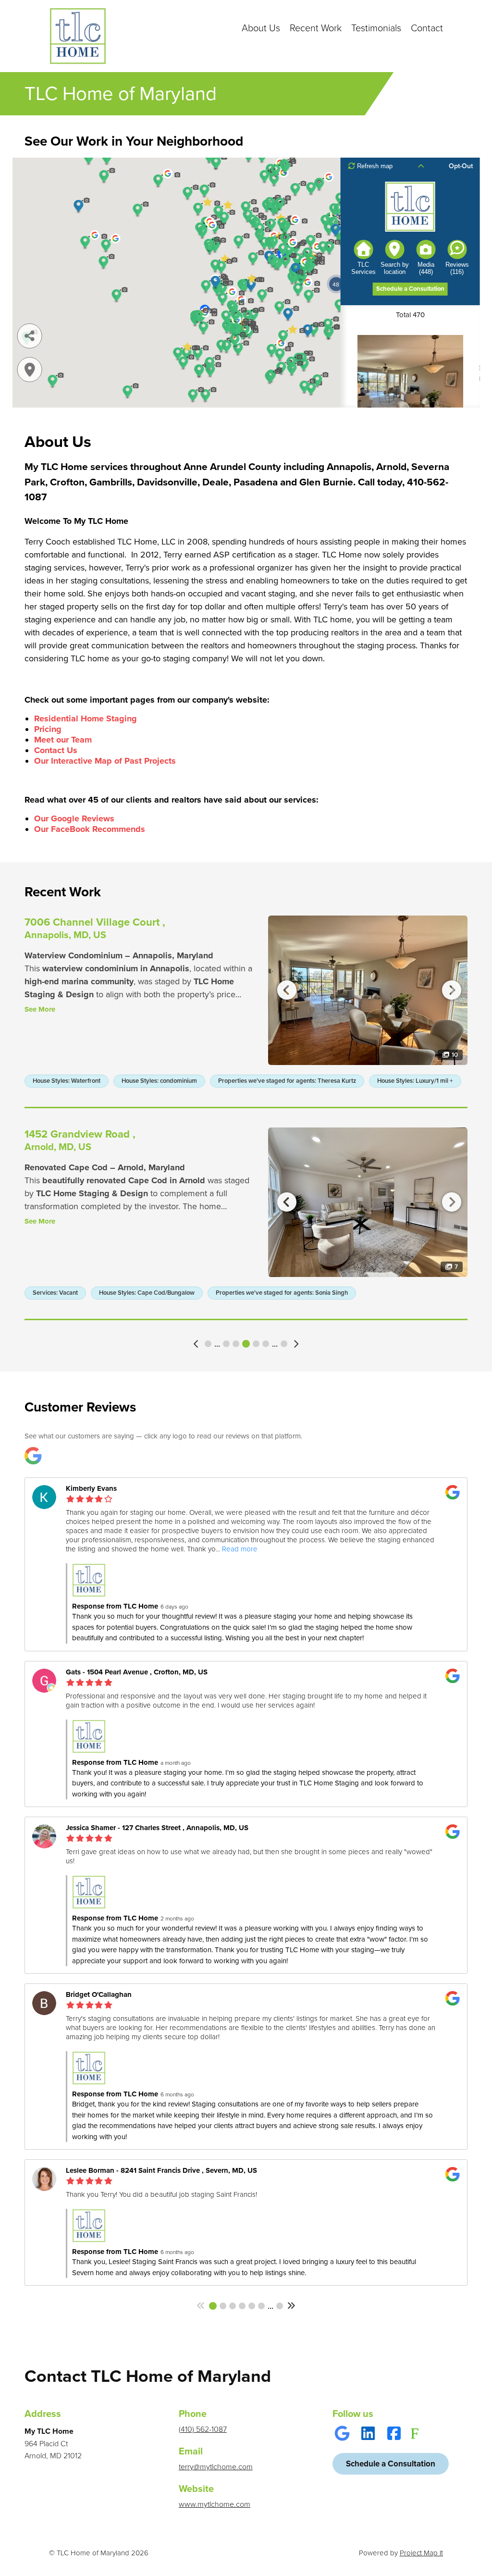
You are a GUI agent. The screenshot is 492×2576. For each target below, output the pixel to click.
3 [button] (233, 2306)
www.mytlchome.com (215, 2504)
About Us (261, 28)
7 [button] (256, 1344)
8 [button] (266, 1344)
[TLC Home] (78, 36)
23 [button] (280, 2306)
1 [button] (208, 1344)
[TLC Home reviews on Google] (33, 1456)
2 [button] (223, 2306)
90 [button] (284, 1344)
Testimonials (376, 28)
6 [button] (246, 1344)
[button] (197, 1344)
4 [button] (226, 1344)
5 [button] (236, 1344)
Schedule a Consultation (391, 2466)
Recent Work (316, 28)
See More (40, 1009)
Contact (427, 28)
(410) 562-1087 (203, 2429)
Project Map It (421, 2553)
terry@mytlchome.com (216, 2467)
